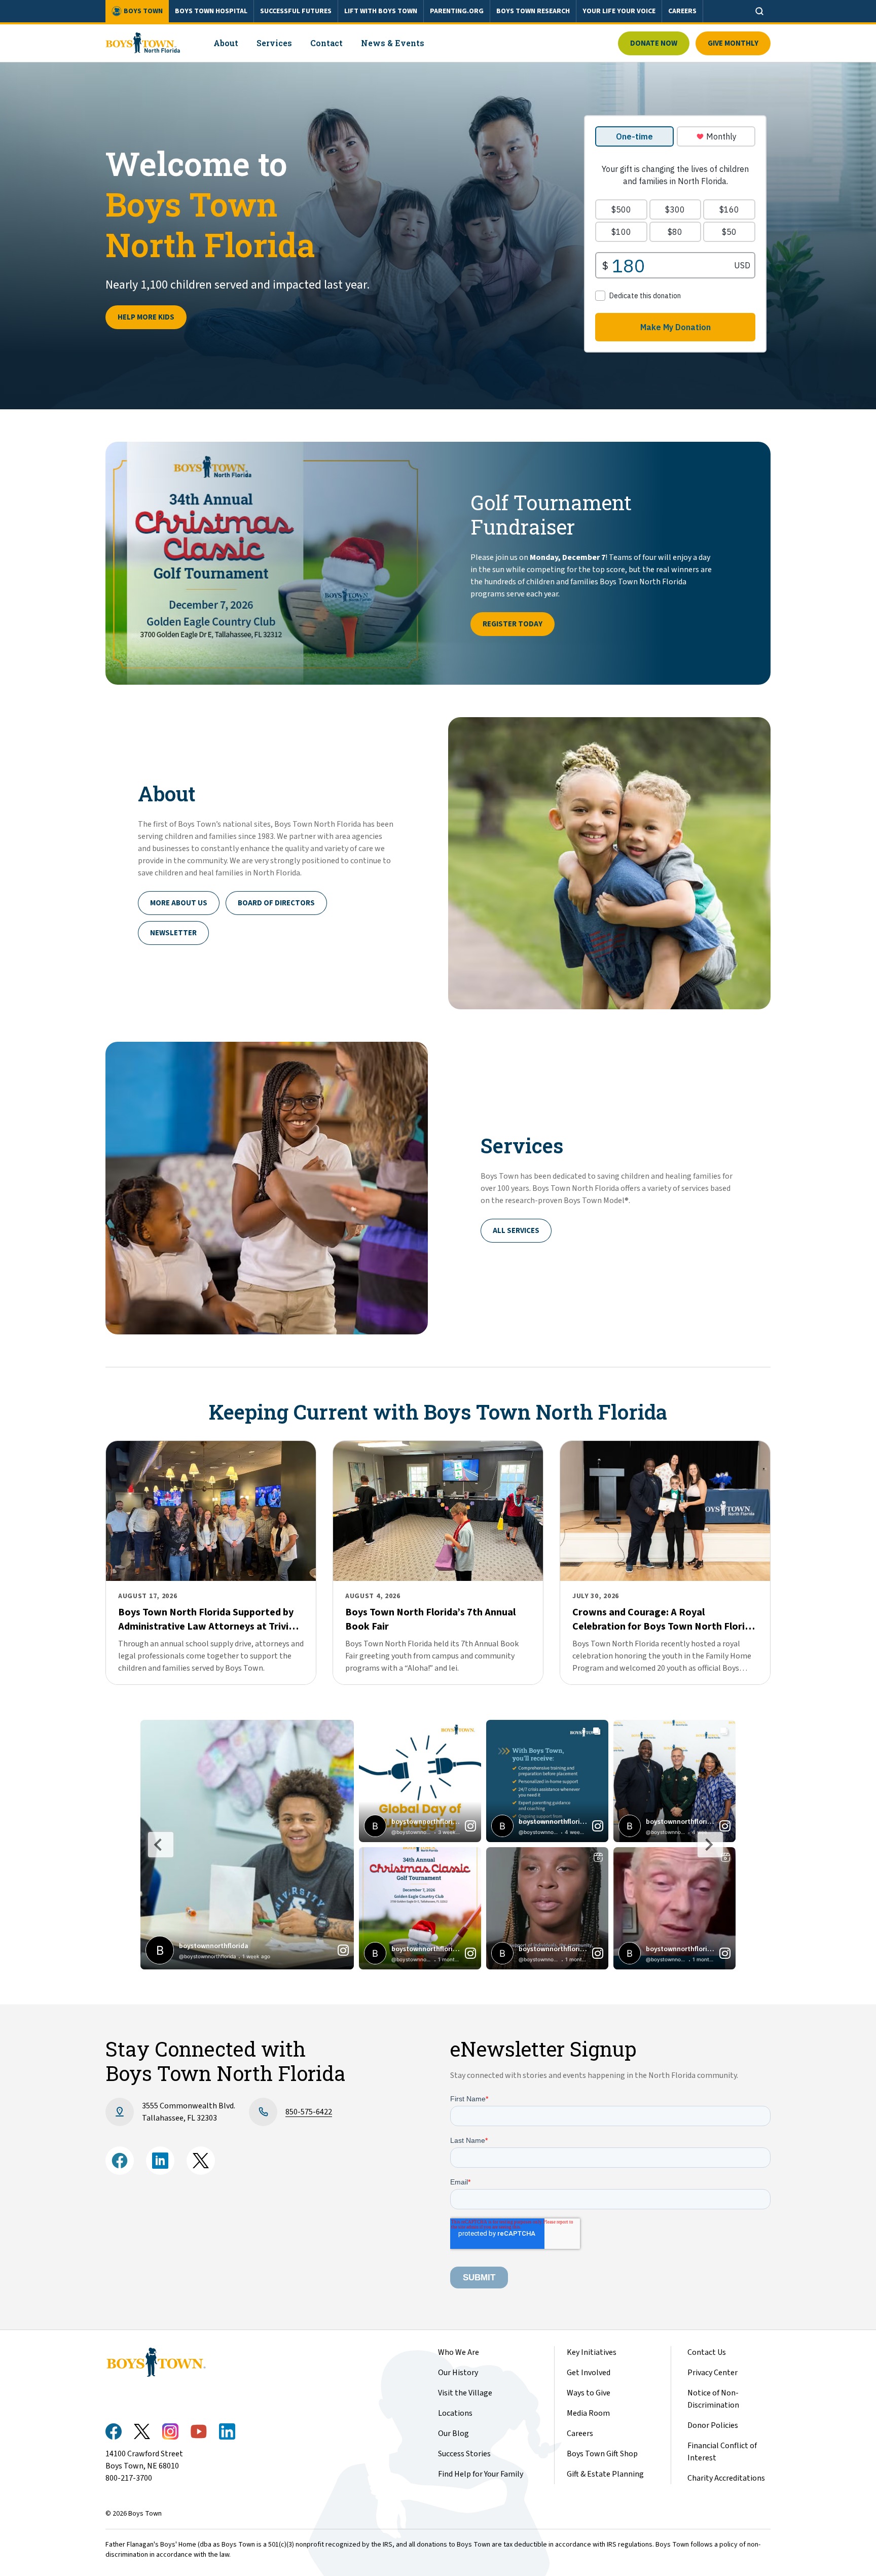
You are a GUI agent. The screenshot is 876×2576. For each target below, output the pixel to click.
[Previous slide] (161, 1845)
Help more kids (146, 317)
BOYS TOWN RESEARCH (533, 11)
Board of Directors (276, 903)
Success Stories (464, 2454)
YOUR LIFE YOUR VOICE (619, 11)
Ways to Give (589, 2393)
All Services (516, 1231)
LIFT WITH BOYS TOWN (381, 11)
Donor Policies (713, 2425)
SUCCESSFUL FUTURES (296, 11)
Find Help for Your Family (481, 2474)
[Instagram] (160, 2161)
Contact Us (707, 2352)
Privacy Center (713, 2373)
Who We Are (459, 2352)
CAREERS (682, 11)
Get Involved (589, 2373)
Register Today (513, 624)
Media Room (588, 2413)
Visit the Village (465, 2393)
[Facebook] (120, 2161)
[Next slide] (710, 1845)
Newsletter (173, 933)
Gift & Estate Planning (605, 2474)
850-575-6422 (309, 2112)
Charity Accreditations (726, 2478)
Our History (458, 2373)
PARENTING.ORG (457, 11)
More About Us (179, 903)
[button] (247, 1845)
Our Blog (453, 2433)
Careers (580, 2433)
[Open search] (759, 11)
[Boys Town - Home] (143, 43)
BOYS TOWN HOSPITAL (211, 11)
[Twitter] (201, 2161)
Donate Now (654, 43)
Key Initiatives (592, 2352)
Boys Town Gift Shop (602, 2454)
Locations (455, 2413)
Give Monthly (733, 43)
